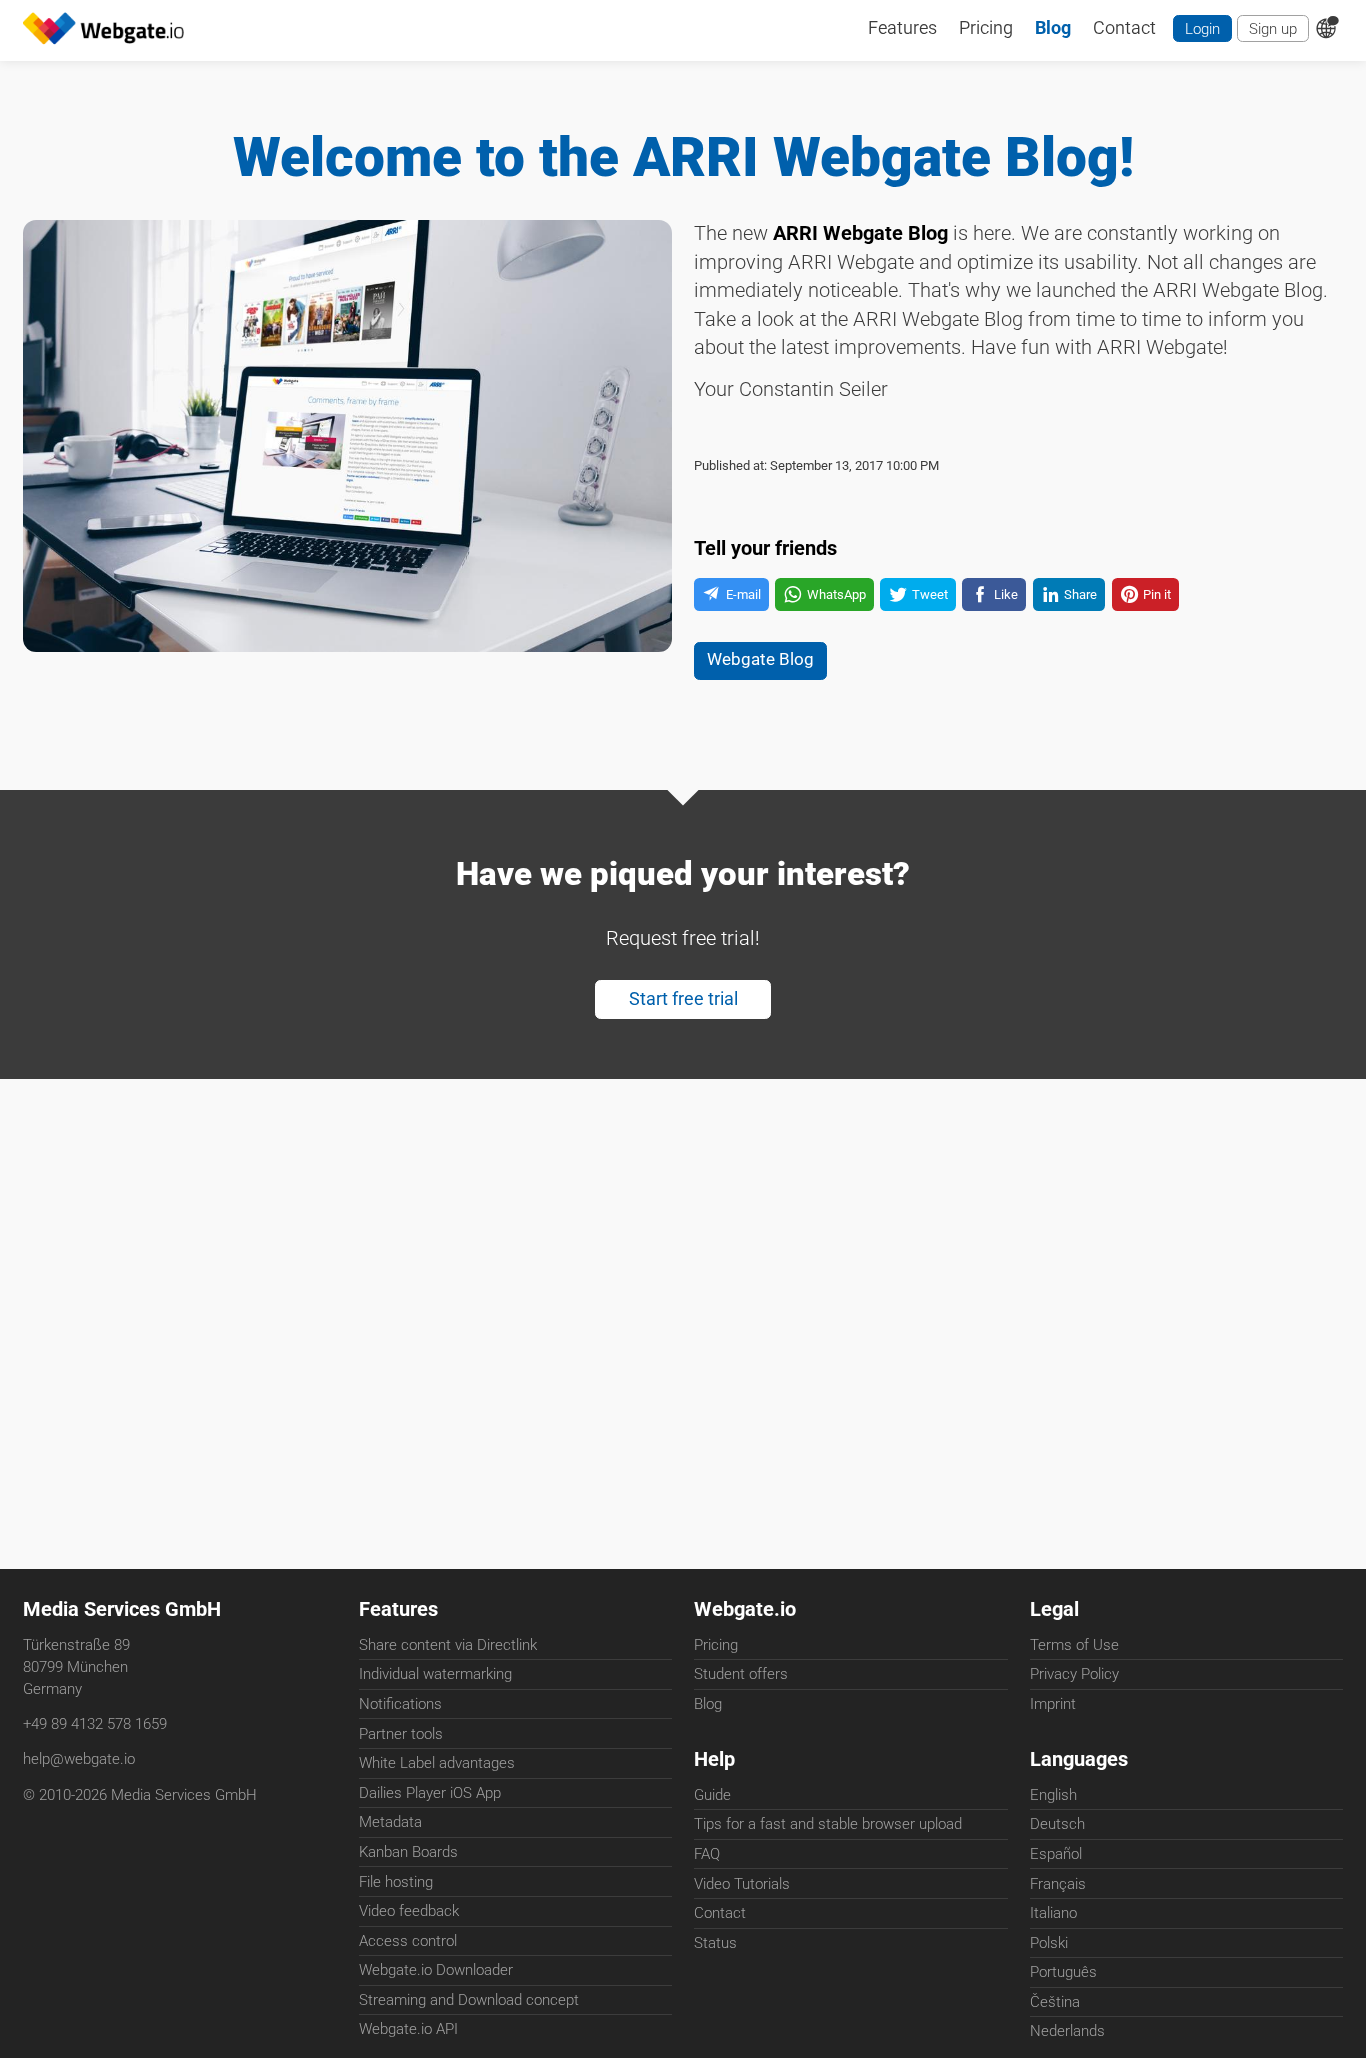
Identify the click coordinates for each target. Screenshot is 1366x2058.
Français (1058, 1884)
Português (1063, 1972)
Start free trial (683, 999)
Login (1202, 29)
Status (715, 1943)
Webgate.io (745, 1609)
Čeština (1055, 2002)
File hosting (396, 1882)
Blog (708, 1704)
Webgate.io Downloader (436, 1970)
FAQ (707, 1854)
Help (714, 1759)
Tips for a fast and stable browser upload (828, 1824)
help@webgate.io (79, 1759)
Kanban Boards (408, 1852)
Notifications (400, 1704)
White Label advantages (437, 1763)
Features (398, 1609)
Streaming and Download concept (469, 2000)
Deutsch (1057, 1824)
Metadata (390, 1822)
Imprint (1053, 1704)
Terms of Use (1074, 1645)
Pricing (716, 1645)
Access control (408, 1941)
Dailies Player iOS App (430, 1793)
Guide (712, 1795)
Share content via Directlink (448, 1645)
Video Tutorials (742, 1884)
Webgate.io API (408, 2029)
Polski (1049, 1943)
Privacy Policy (1074, 1674)
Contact (720, 1913)
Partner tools (401, 1734)
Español (1056, 1854)
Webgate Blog (760, 659)
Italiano (1053, 1913)
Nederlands (1067, 2031)
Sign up (1273, 29)
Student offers (741, 1674)
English (1053, 1795)
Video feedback (409, 1911)
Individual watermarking (435, 1674)
